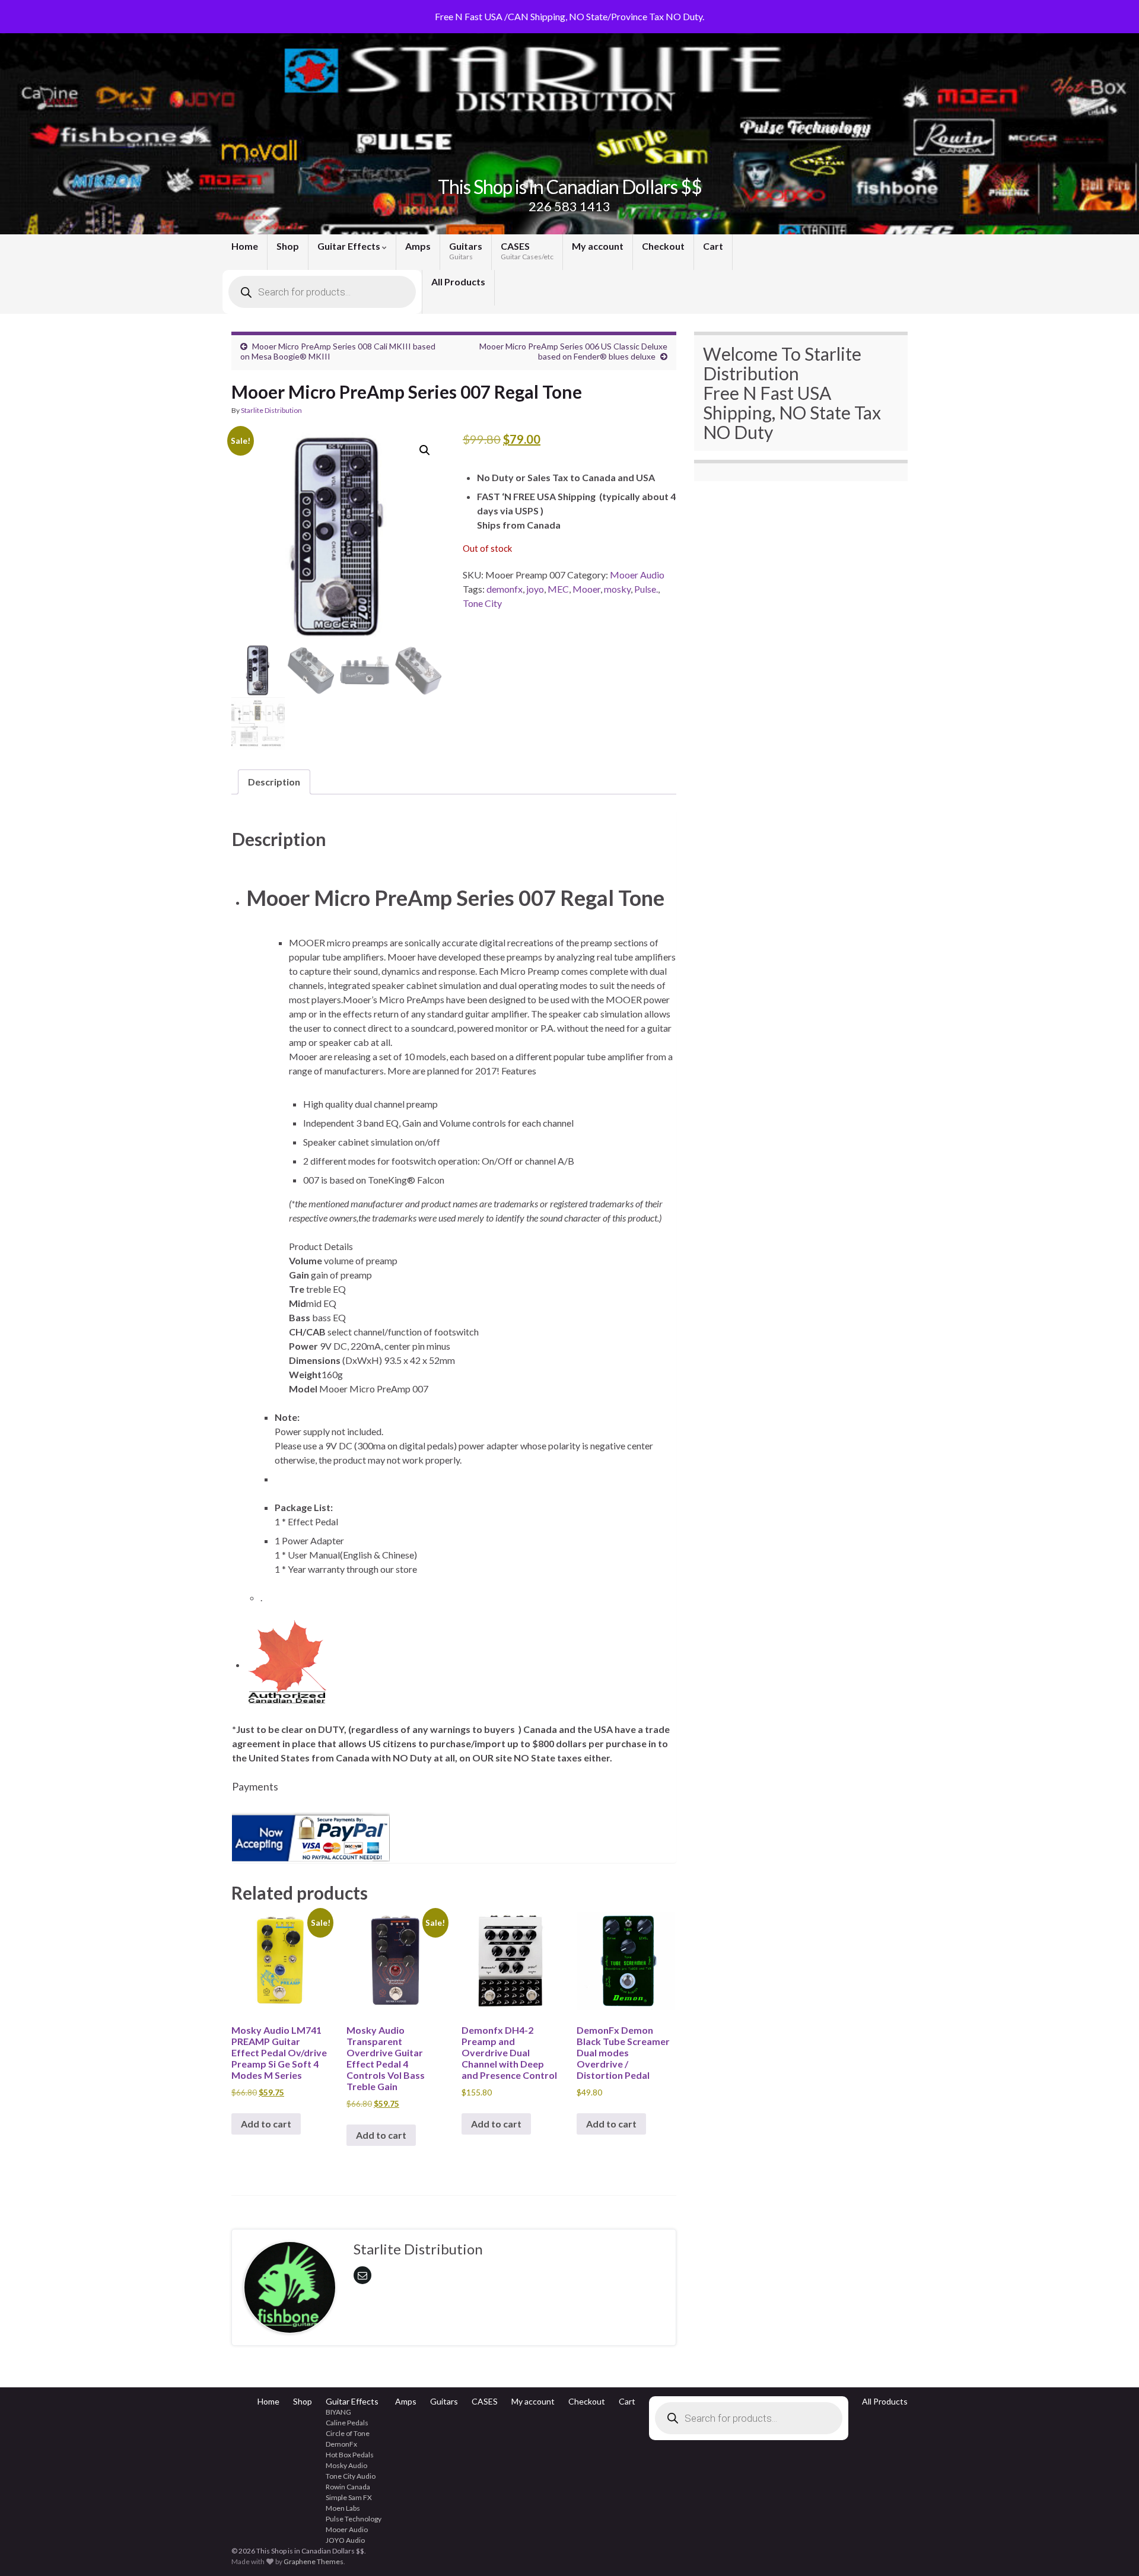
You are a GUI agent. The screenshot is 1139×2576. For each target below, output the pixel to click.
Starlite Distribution (271, 410)
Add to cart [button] (266, 2124)
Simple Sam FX (349, 2497)
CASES (527, 251)
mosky (617, 589)
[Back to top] (1112, 2549)
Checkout (663, 246)
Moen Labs (343, 2508)
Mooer (586, 589)
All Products (458, 282)
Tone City (482, 603)
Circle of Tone (348, 2433)
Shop (288, 246)
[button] (425, 450)
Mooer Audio (637, 575)
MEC (558, 589)
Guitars (466, 251)
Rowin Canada (348, 2487)
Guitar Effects (350, 246)
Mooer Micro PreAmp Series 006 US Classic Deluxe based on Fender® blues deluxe (573, 351)
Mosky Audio (346, 2465)
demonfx (505, 589)
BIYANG (338, 2412)
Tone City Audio (351, 2476)
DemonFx (341, 2444)
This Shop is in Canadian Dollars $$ (570, 187)
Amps (418, 246)
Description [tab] (274, 782)
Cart (713, 246)
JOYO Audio (345, 2540)
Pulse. (646, 589)
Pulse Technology (354, 2519)
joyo (535, 589)
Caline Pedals (347, 2423)
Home (245, 246)
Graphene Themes (314, 2561)
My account (598, 246)
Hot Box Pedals (350, 2455)
